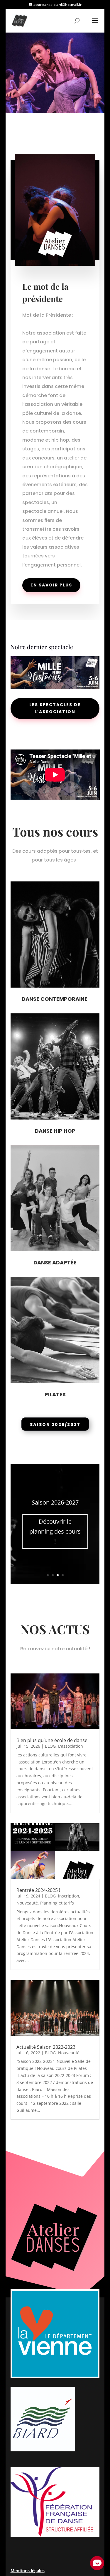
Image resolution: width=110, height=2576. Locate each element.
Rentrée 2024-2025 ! (38, 1890)
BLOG (50, 1746)
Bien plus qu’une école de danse (52, 1740)
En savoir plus (51, 585)
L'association (71, 1746)
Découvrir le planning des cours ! (55, 1531)
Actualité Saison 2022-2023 (46, 2047)
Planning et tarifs (57, 1903)
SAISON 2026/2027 (55, 1424)
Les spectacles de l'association (55, 708)
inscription (69, 1896)
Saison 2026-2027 (55, 1502)
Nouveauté (27, 1903)
